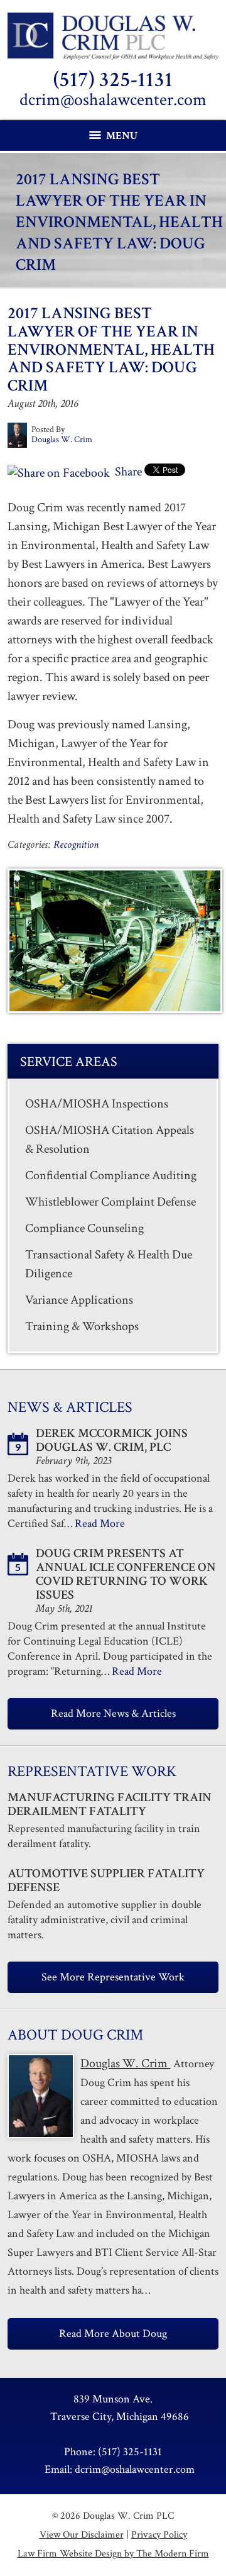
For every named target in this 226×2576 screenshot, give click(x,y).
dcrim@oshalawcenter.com (113, 100)
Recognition (76, 845)
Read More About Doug (113, 2334)
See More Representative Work (113, 1977)
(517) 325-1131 (113, 80)
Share (127, 472)
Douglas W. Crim (125, 2063)
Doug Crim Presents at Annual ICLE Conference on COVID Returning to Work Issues (126, 1574)
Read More (100, 1524)
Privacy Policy (159, 2535)
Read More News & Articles (113, 1713)
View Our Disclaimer (82, 2535)
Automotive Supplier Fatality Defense (106, 1880)
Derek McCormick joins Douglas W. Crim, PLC (112, 1440)
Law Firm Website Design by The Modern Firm (113, 2554)
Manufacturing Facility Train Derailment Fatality (110, 1804)
